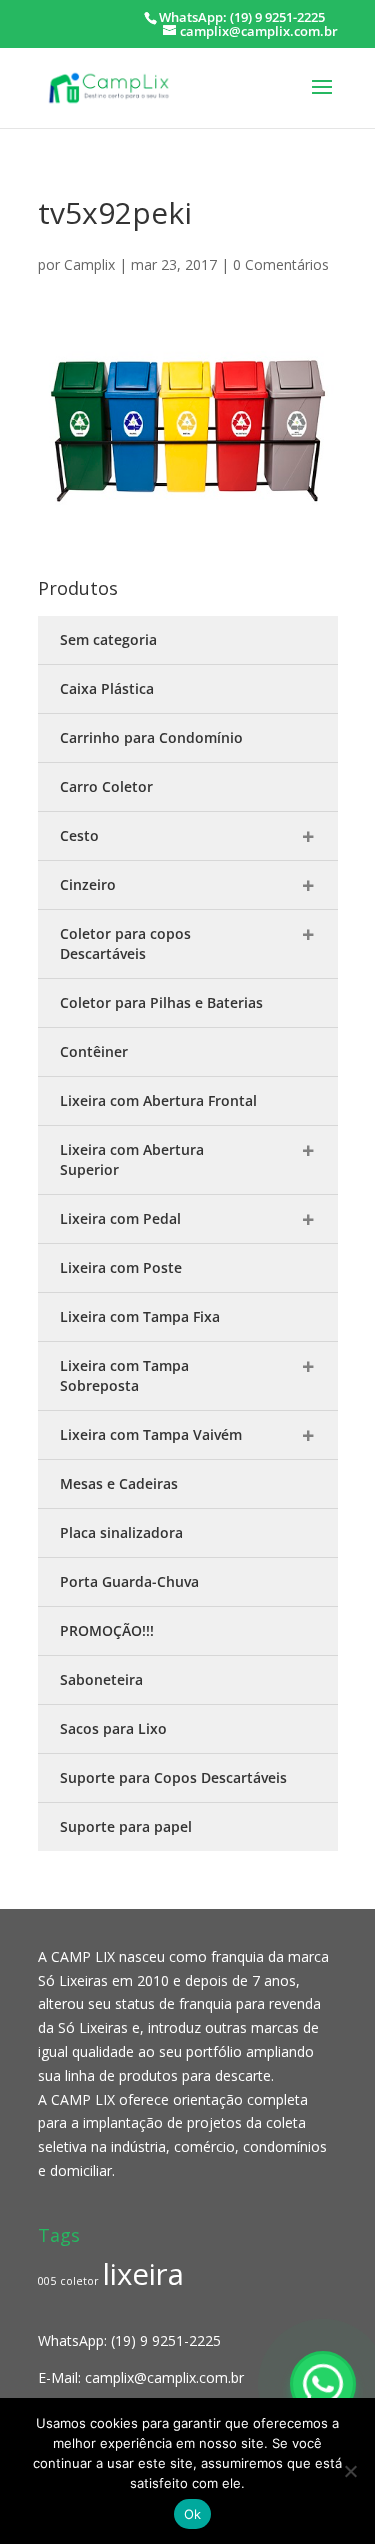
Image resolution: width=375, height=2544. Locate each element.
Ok (193, 2514)
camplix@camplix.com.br (164, 2377)
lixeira (143, 2274)
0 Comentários (281, 264)
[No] (350, 2471)
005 (47, 2281)
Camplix (89, 264)
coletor (79, 2281)
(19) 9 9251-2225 (166, 2340)
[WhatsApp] (323, 2384)
